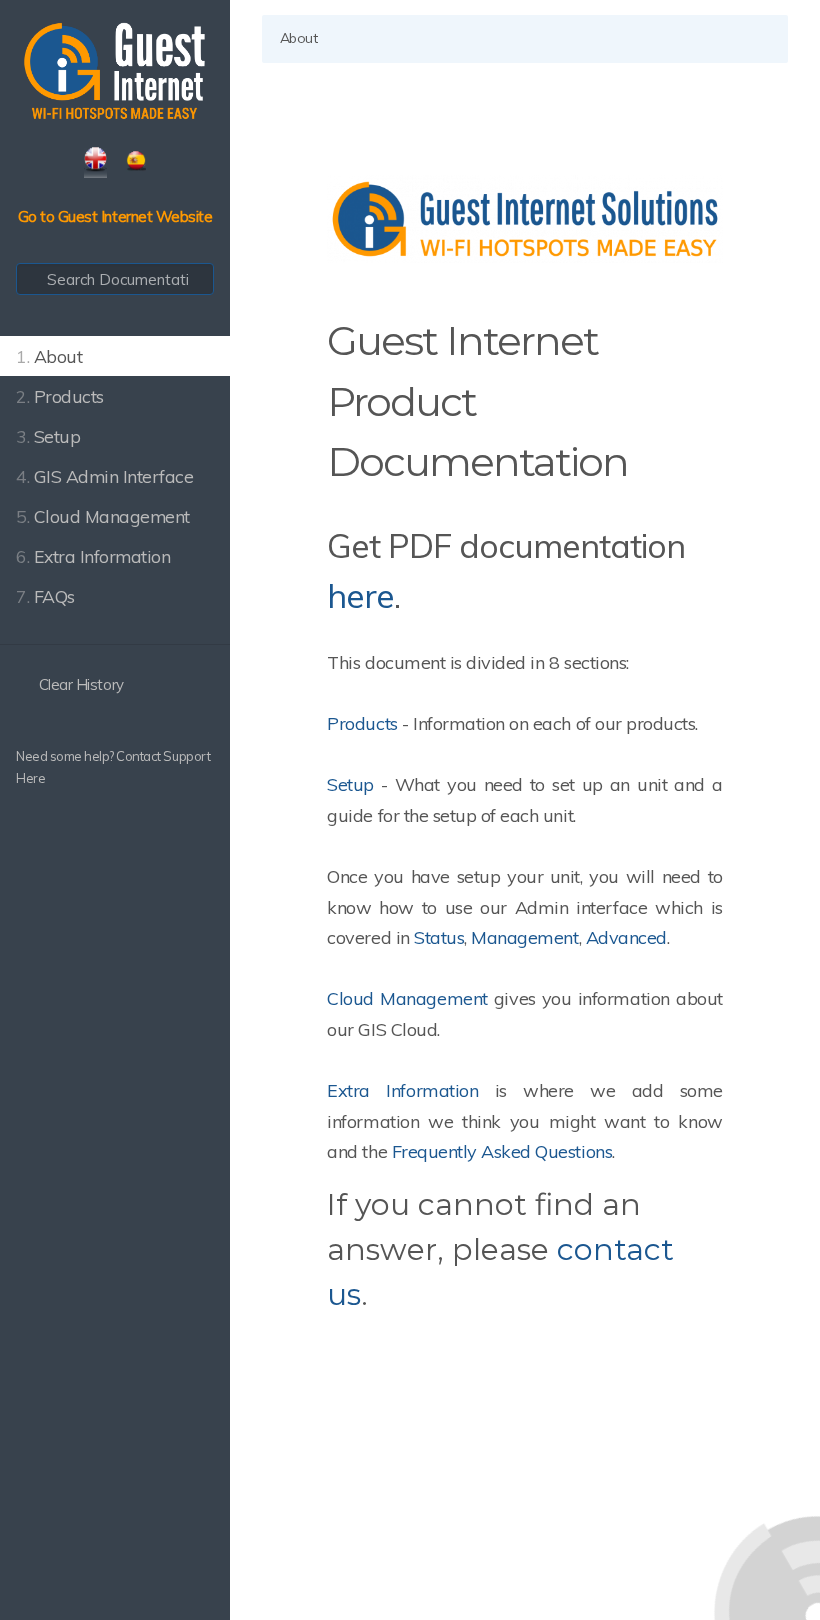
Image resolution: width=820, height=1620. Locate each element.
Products (362, 723)
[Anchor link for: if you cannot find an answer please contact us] (383, 1292)
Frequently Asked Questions (502, 1151)
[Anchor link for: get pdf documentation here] (416, 593)
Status (439, 937)
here (360, 595)
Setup (350, 784)
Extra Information (402, 1090)
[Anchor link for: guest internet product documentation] (647, 458)
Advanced (626, 937)
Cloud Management (410, 998)
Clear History (79, 684)
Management (524, 937)
